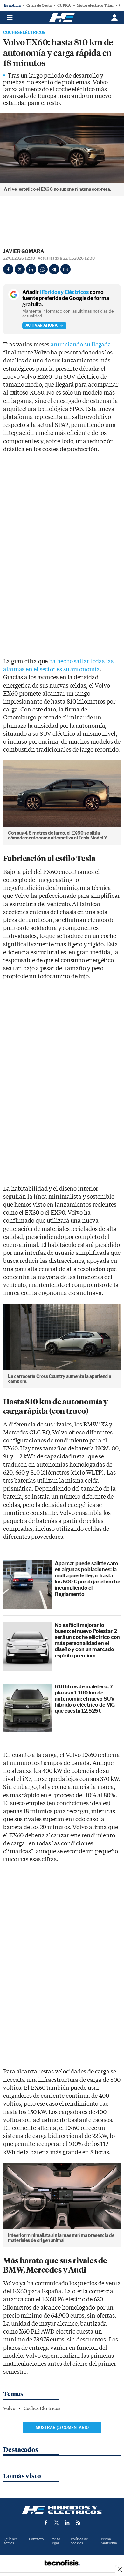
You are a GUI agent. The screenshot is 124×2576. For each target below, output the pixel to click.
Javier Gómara (24, 251)
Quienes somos (11, 2541)
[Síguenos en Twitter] (57, 2523)
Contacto (36, 2539)
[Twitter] (20, 269)
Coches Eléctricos (24, 33)
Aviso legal (56, 2541)
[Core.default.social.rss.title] (78, 2523)
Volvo (9, 2408)
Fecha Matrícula (109, 2541)
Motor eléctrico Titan (95, 5)
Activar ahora (41, 325)
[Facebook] (8, 269)
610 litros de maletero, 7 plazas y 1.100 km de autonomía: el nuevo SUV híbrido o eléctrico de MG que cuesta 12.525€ (85, 1699)
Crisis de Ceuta (39, 5)
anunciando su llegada (81, 345)
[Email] (65, 269)
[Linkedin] (31, 269)
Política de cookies (79, 2541)
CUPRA (64, 5)
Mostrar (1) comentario (62, 2427)
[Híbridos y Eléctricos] (62, 2510)
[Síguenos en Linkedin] (67, 2523)
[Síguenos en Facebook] (46, 2523)
